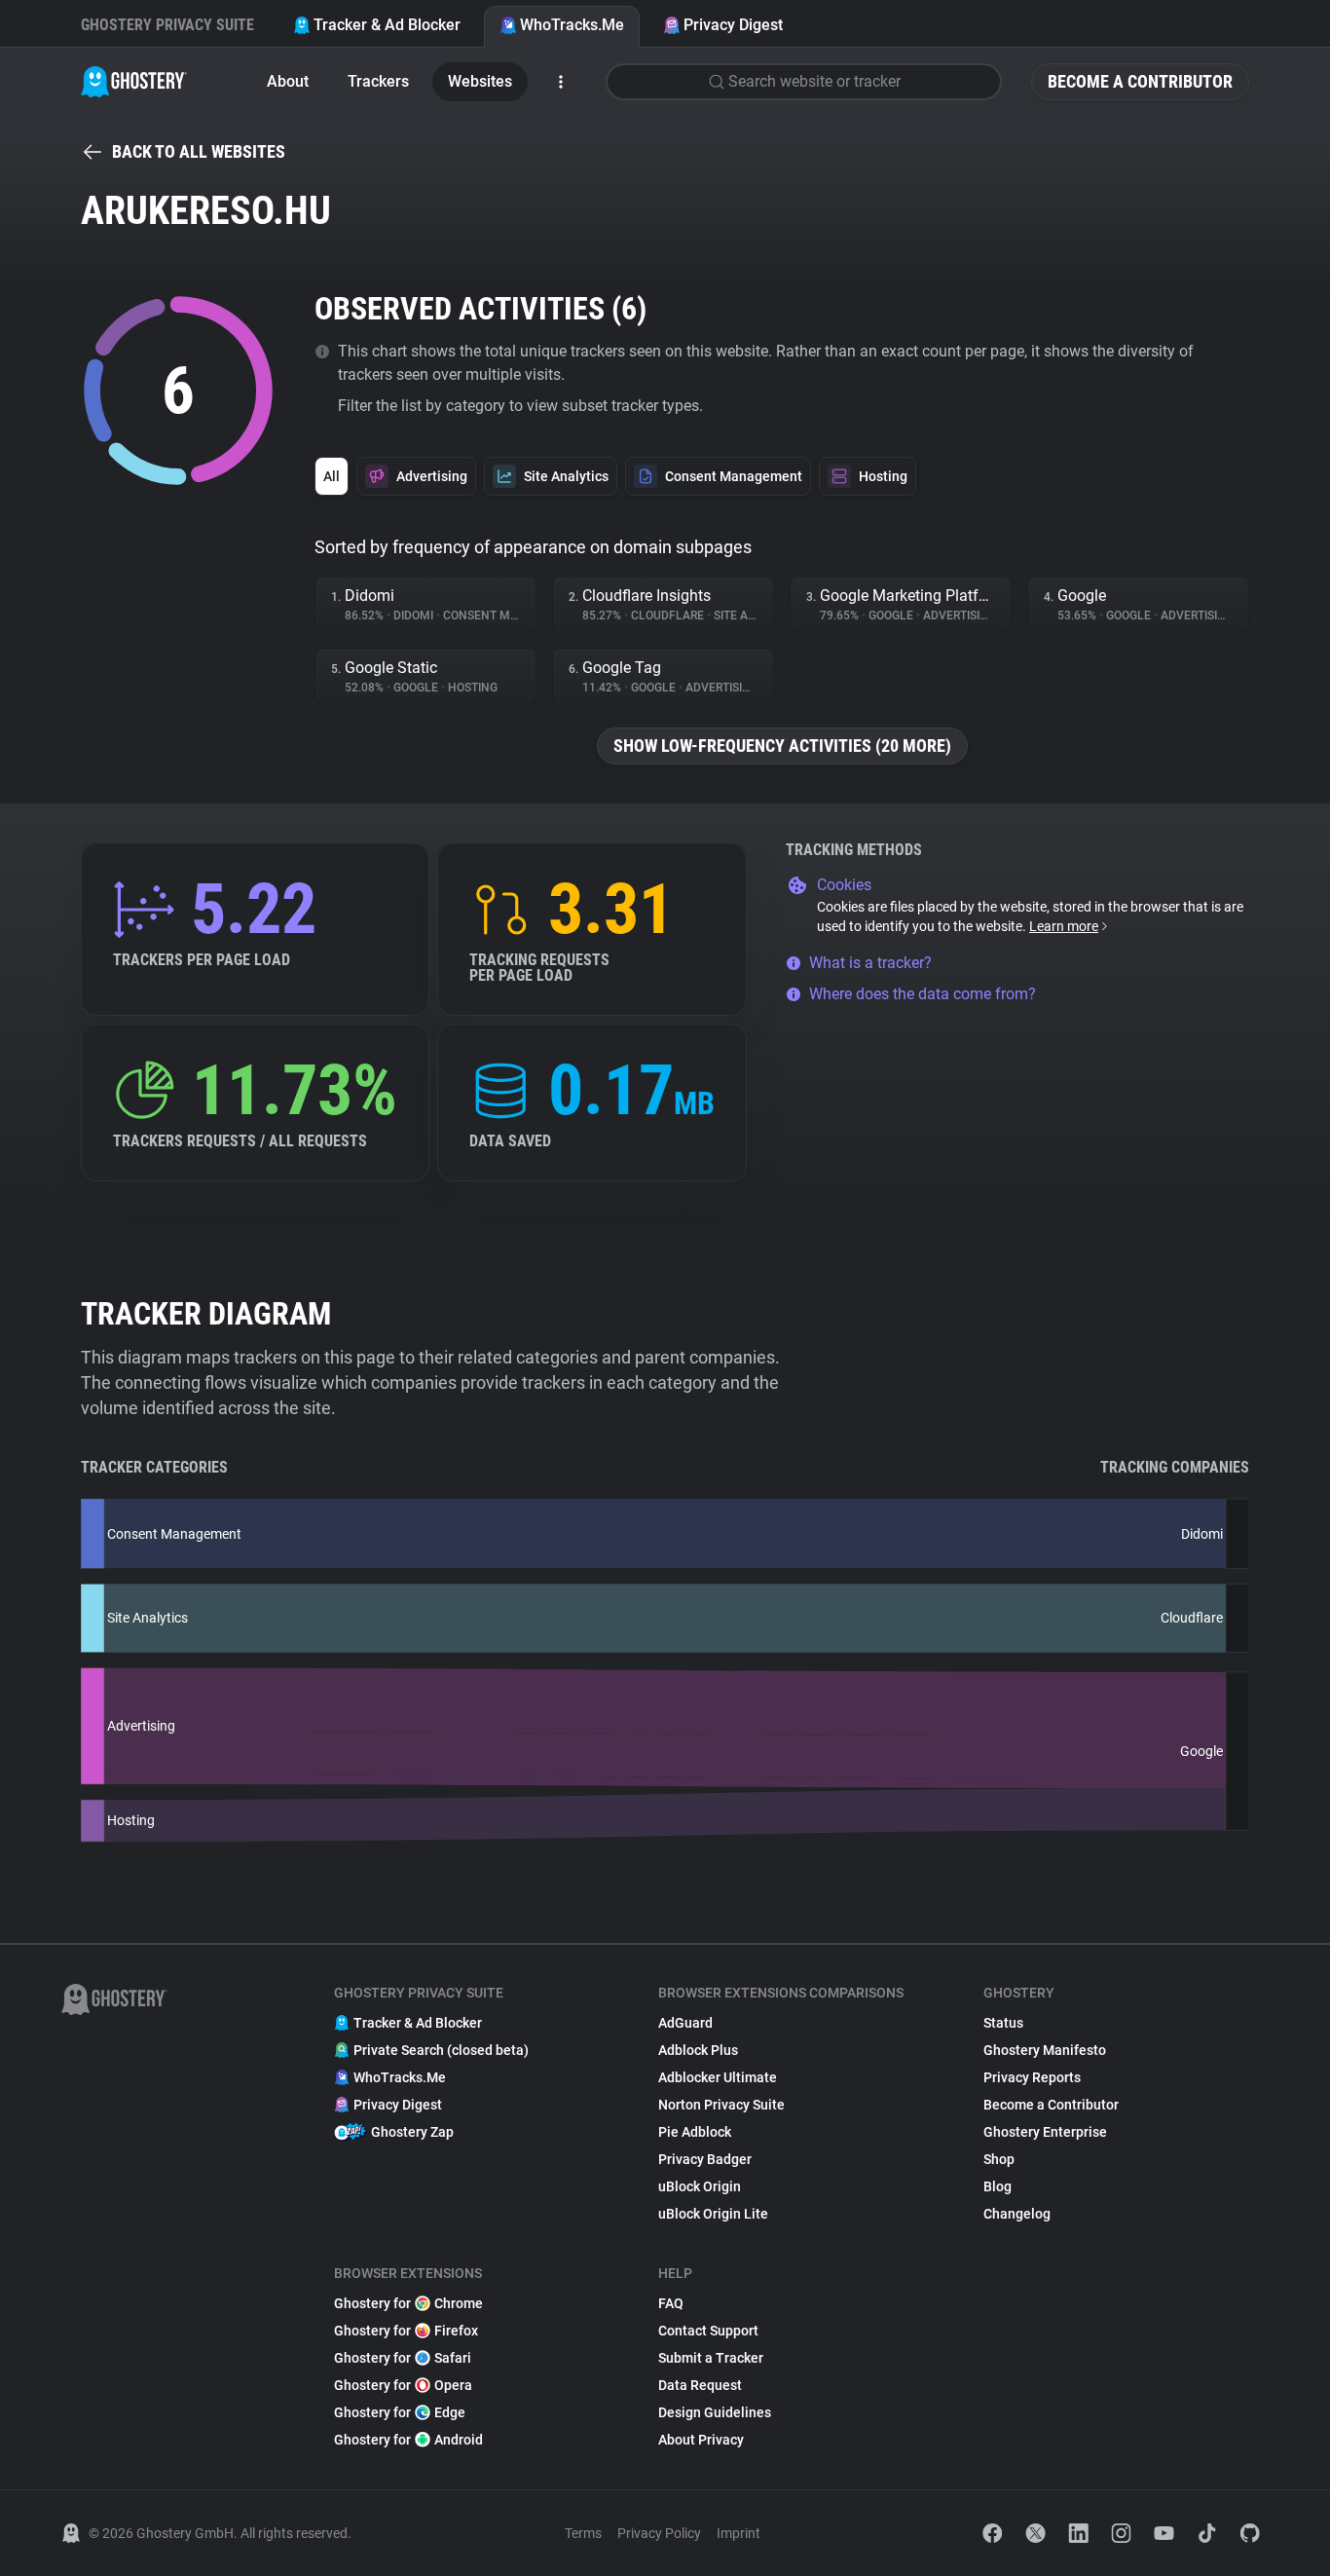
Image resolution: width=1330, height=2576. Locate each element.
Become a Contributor (1140, 81)
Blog (997, 2186)
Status (1003, 2023)
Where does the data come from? (923, 994)
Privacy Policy (659, 2533)
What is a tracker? (870, 963)
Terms (583, 2533)
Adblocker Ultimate (718, 2077)
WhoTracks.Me (572, 25)
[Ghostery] (134, 82)
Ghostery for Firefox (406, 2331)
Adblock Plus (698, 2050)
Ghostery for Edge (400, 2412)
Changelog (1017, 2214)
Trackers (378, 81)
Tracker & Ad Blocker (387, 25)
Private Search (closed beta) (441, 2050)
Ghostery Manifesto (1045, 2050)
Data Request (700, 2385)
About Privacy (701, 2440)
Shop (999, 2159)
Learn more (1064, 926)
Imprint (739, 2533)
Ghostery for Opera (403, 2385)
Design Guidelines (715, 2412)
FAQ (671, 2303)
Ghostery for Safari (403, 2358)
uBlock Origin (700, 2186)
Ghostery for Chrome (408, 2303)
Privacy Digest (733, 25)
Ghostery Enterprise (1045, 2132)
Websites (480, 81)
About (288, 81)
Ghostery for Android (408, 2440)
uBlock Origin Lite (713, 2214)
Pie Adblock (695, 2132)
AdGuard (685, 2023)
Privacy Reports (1032, 2077)
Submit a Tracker (711, 2358)
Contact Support (708, 2331)
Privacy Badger (705, 2159)
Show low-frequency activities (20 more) (782, 746)
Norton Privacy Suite (721, 2105)
